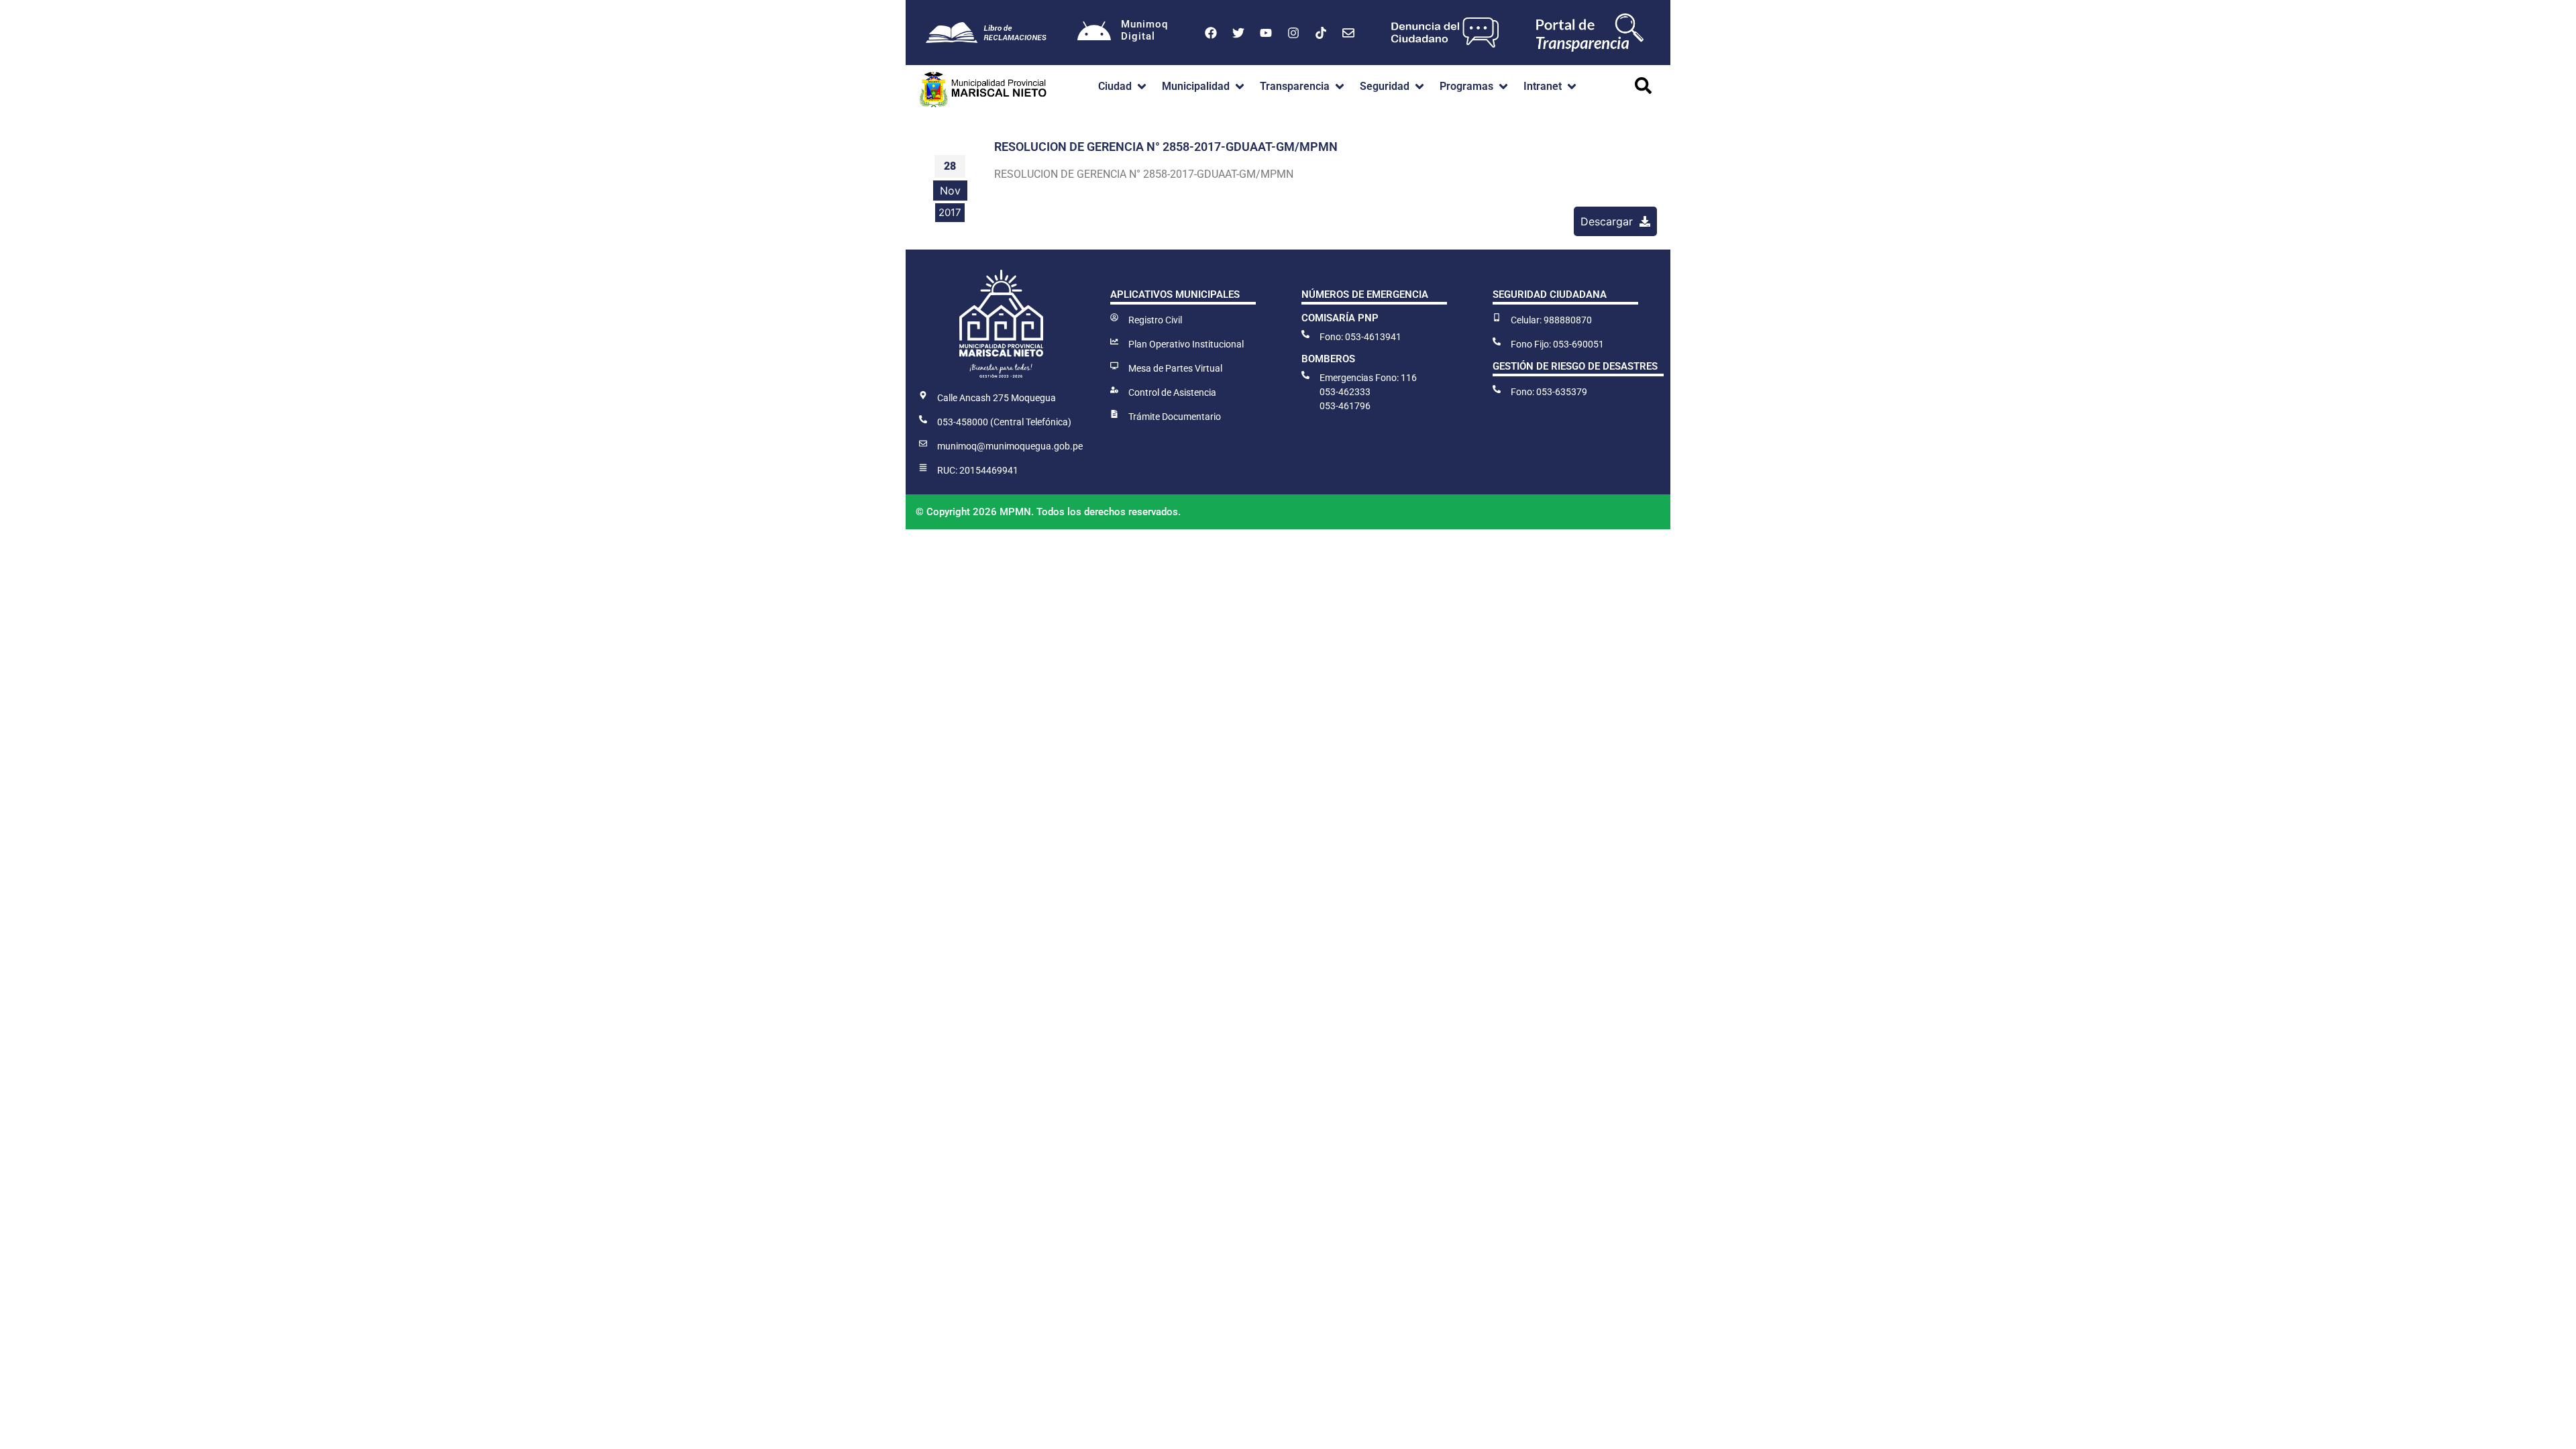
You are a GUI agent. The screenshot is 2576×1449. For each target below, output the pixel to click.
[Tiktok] (1321, 33)
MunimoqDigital (1144, 30)
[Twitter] (1238, 33)
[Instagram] (1293, 33)
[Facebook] (1211, 33)
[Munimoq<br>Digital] (1094, 33)
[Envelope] (1348, 33)
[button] (1123, 87)
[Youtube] (1266, 33)
